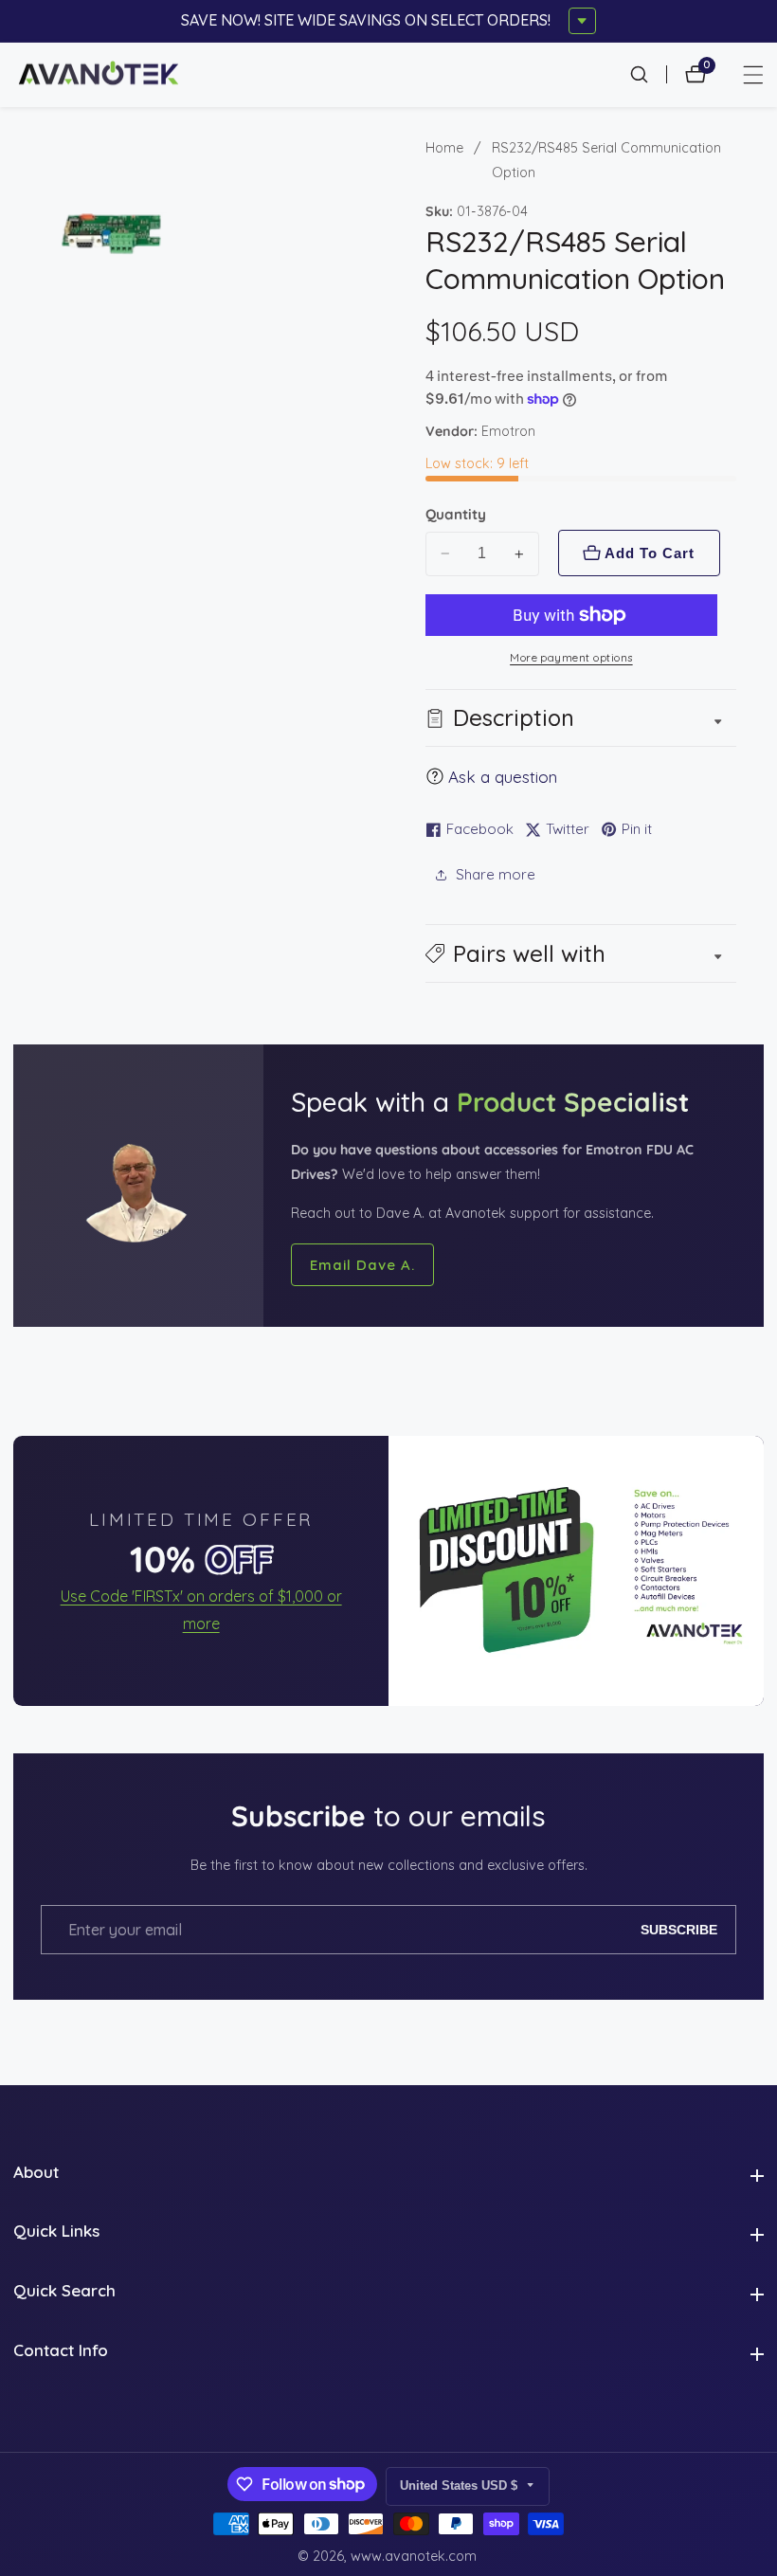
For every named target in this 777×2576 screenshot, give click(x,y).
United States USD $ (461, 2485)
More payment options (571, 658)
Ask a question (503, 777)
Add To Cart (650, 553)
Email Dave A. (362, 1265)
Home (444, 148)
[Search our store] (648, 74)
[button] (581, 953)
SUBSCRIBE (679, 1930)
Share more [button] (496, 874)
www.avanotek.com (414, 2556)
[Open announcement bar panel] (582, 21)
